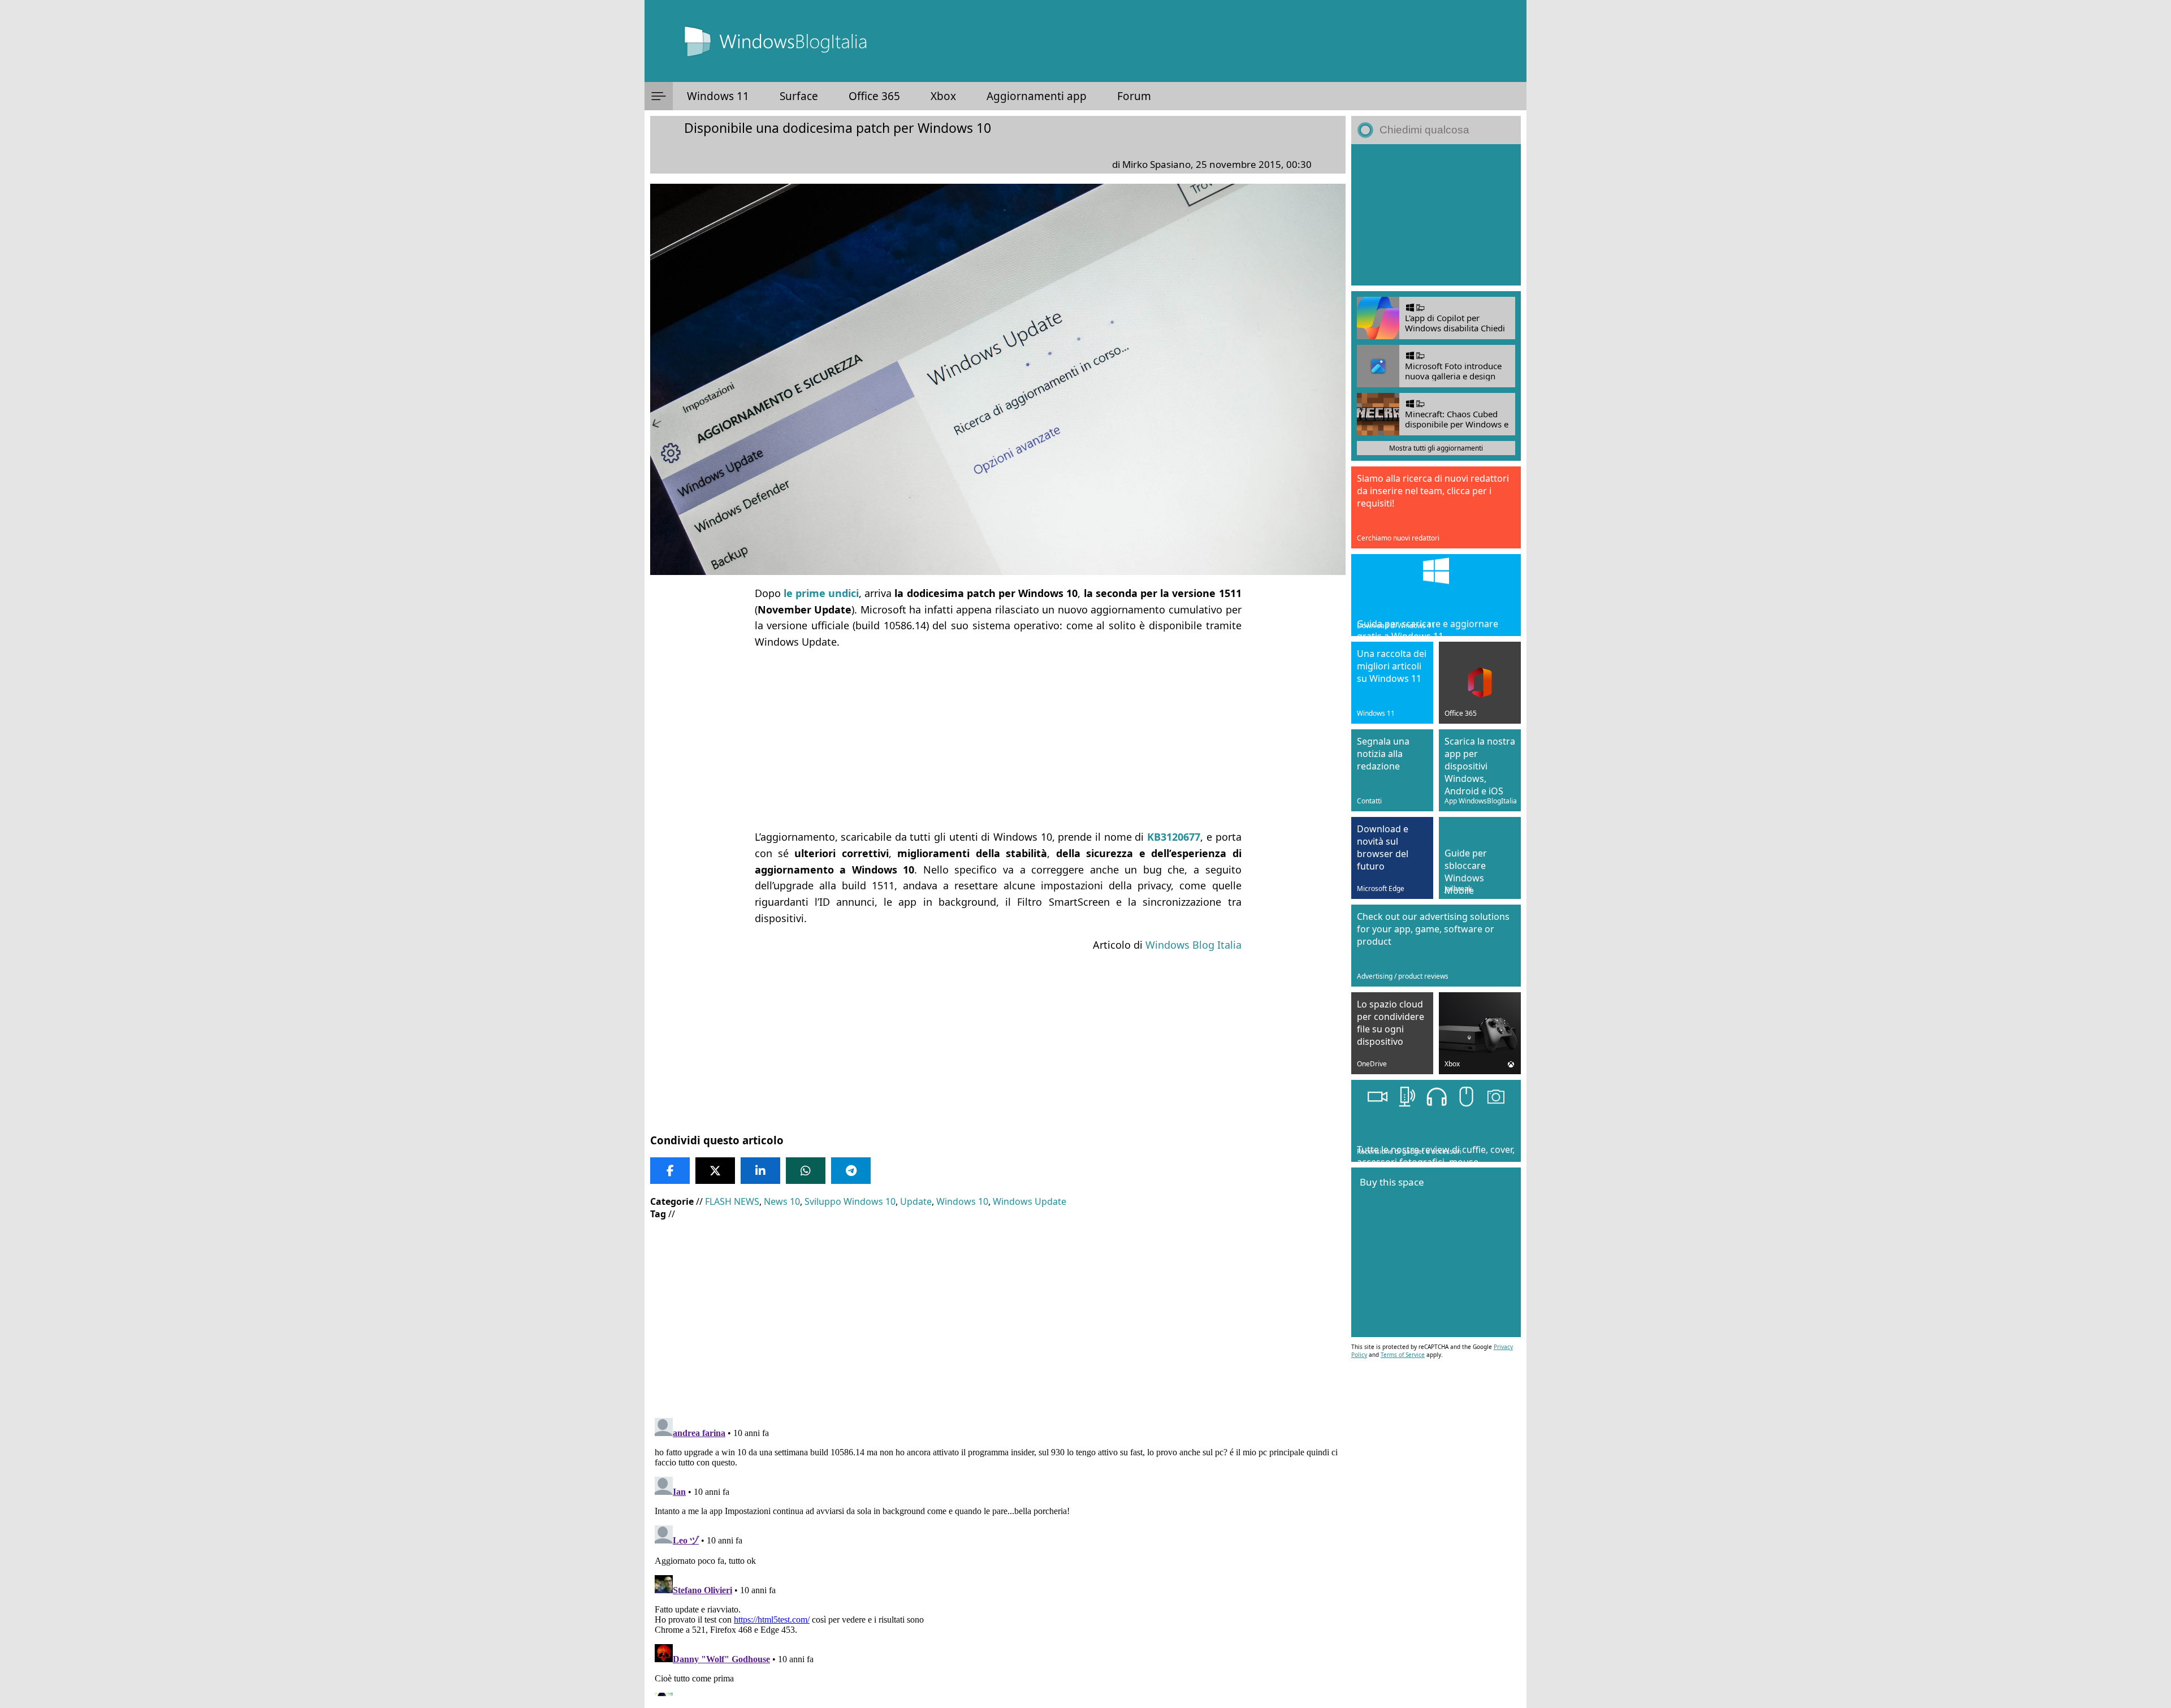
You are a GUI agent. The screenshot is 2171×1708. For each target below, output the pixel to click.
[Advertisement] (998, 740)
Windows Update (1030, 1201)
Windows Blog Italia (1193, 945)
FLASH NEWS (732, 1201)
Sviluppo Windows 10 (850, 1201)
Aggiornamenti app (1037, 96)
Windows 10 (962, 1201)
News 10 (782, 1201)
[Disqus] (998, 1555)
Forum (1134, 96)
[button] (659, 96)
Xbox (943, 96)
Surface (799, 96)
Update (916, 1201)
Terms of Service (1403, 1355)
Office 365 (874, 96)
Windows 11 (718, 96)
